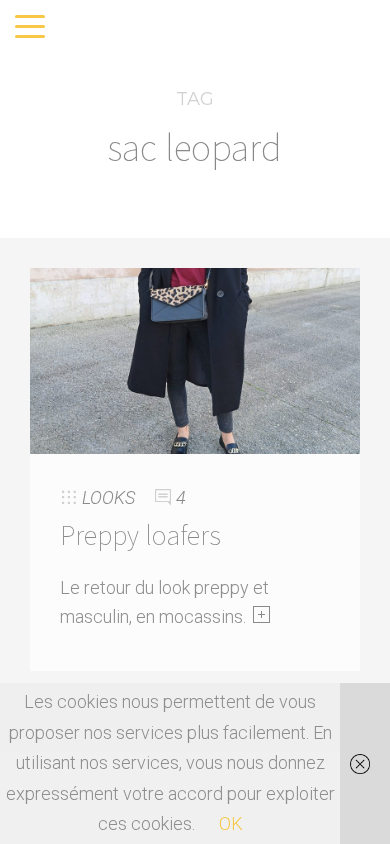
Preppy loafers (140, 535)
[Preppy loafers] (195, 358)
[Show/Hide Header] (30, 28)
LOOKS (108, 497)
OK (231, 823)
